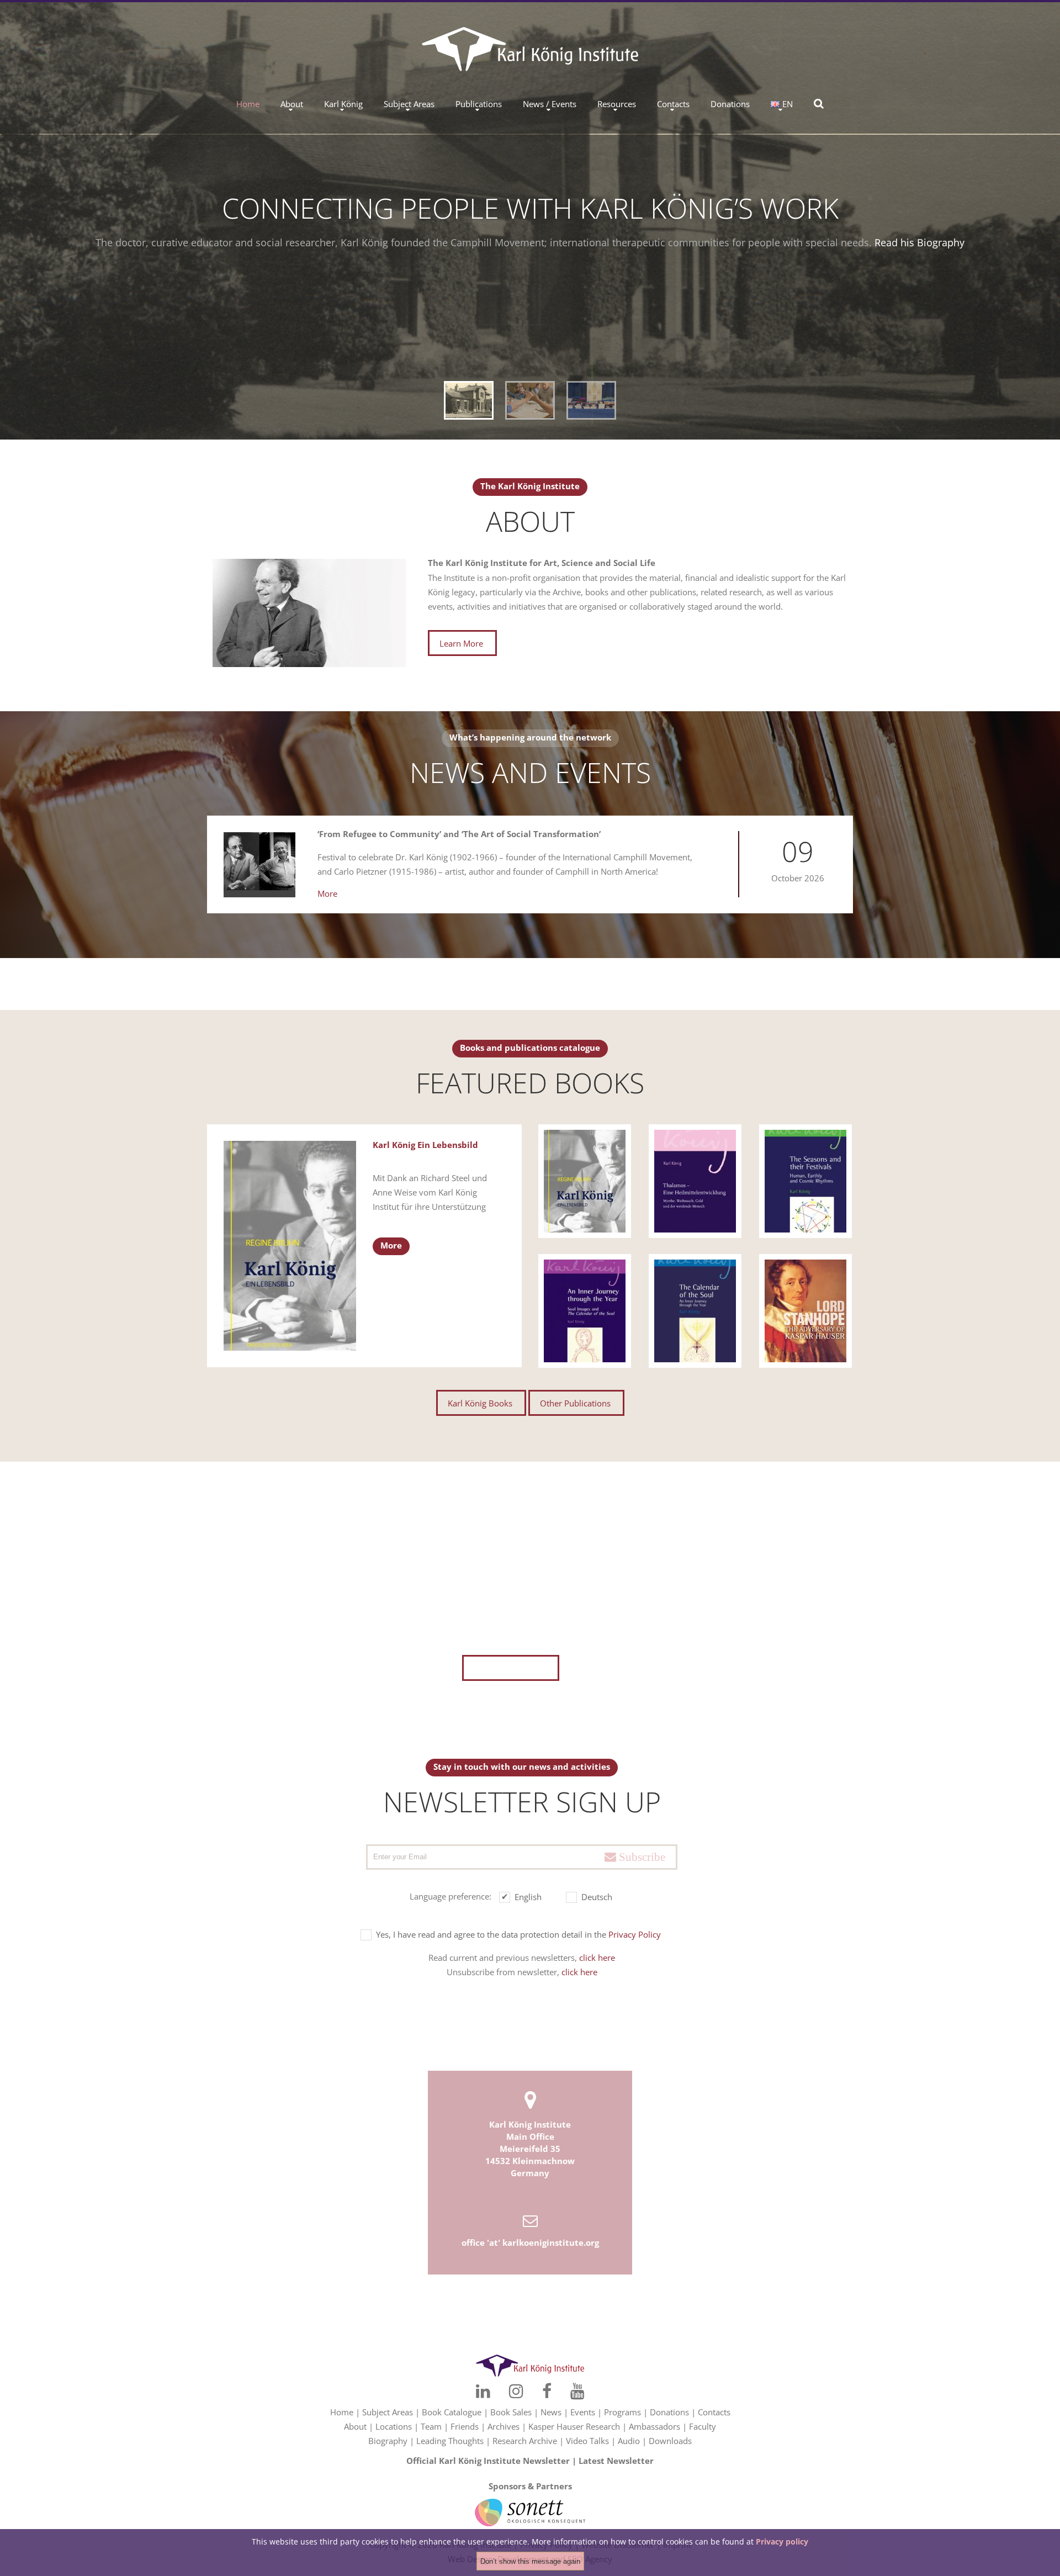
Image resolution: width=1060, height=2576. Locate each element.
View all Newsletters (605, 1626)
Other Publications (575, 1403)
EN (788, 104)
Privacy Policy (635, 1934)
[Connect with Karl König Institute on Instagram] (506, 2311)
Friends (465, 2426)
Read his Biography (919, 242)
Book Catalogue (452, 2412)
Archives (504, 2426)
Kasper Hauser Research (574, 2426)
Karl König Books (480, 1403)
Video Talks (587, 2441)
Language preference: (451, 1896)
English (528, 1897)
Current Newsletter (510, 1668)
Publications (479, 104)
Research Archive (525, 2441)
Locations (394, 2426)
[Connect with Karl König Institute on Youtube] (608, 2311)
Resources (617, 104)
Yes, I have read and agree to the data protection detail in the (518, 1934)
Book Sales (511, 2412)
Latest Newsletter (616, 2461)
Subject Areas (409, 104)
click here (597, 1958)
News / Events (550, 104)
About (292, 104)
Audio (629, 2441)
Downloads (670, 2441)
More (327, 893)
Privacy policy (782, 2541)
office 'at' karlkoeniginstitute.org (530, 2242)
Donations (730, 104)
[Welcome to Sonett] (530, 2506)
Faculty (703, 2426)
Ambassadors (654, 2426)
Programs (622, 2412)
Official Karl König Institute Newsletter (488, 2461)
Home (248, 104)
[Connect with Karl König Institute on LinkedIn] (452, 2311)
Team (431, 2426)
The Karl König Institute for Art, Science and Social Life (542, 563)
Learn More (461, 643)
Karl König (343, 104)
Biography (388, 2441)
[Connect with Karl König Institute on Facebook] (557, 2311)
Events (583, 2412)
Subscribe (641, 1857)
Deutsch (597, 1897)
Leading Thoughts (450, 2441)
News (551, 2412)
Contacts (673, 104)
